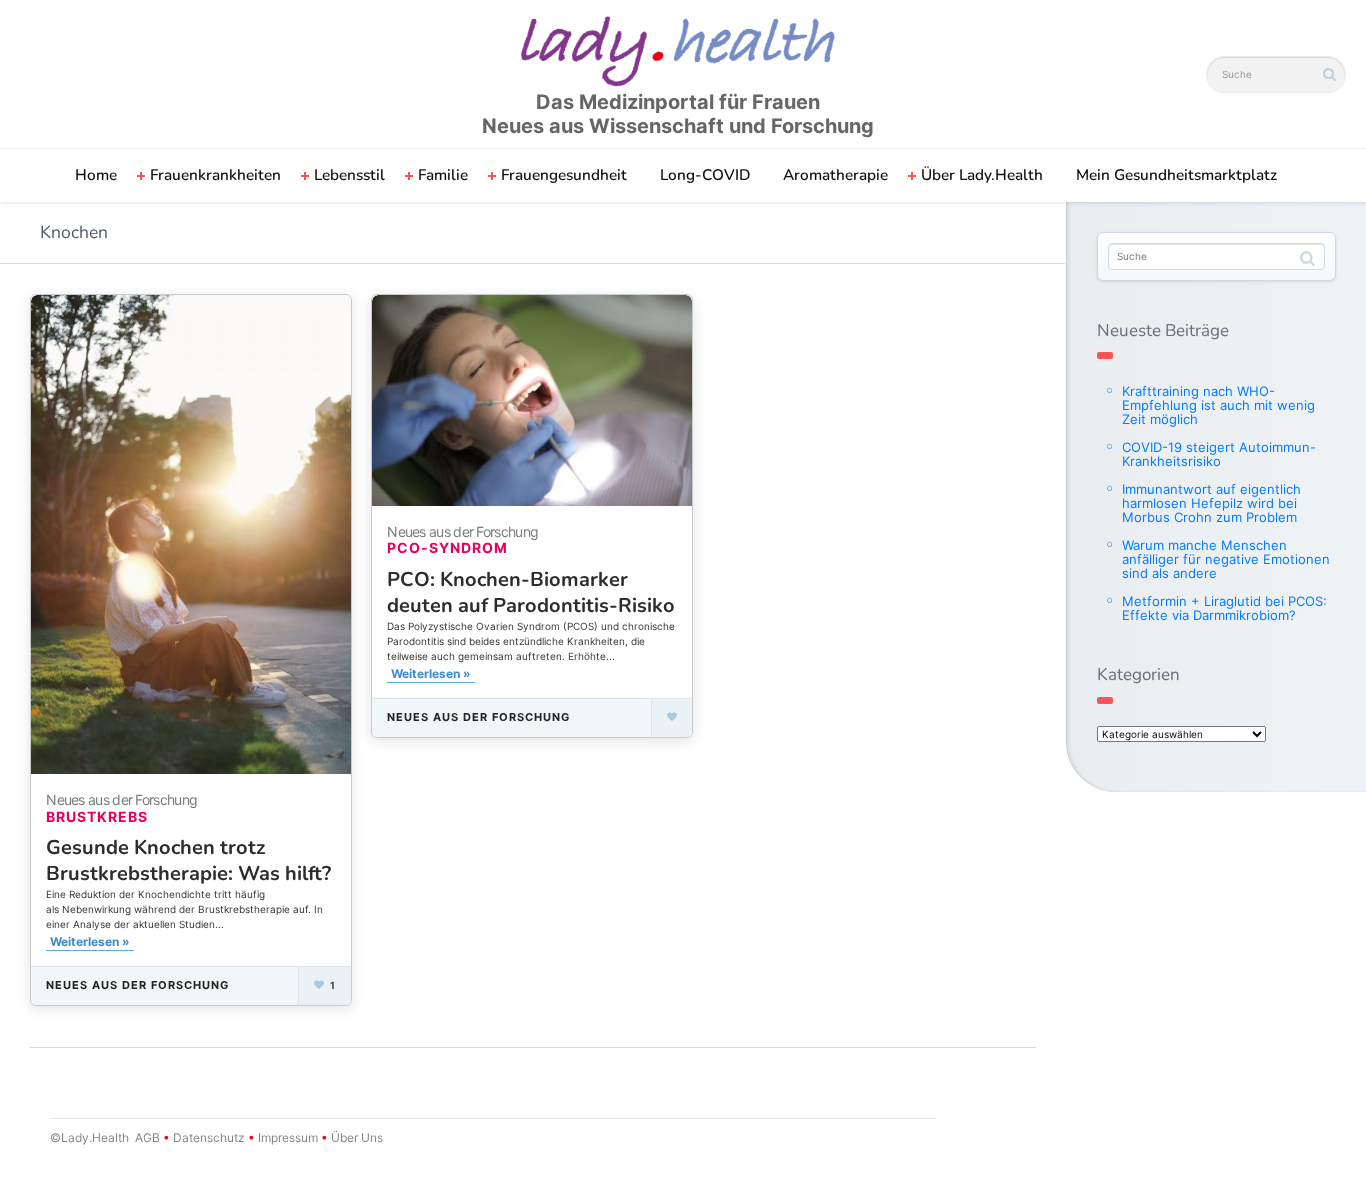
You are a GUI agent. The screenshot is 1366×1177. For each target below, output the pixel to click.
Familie (443, 175)
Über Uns (355, 1137)
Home (96, 175)
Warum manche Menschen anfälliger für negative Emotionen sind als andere (1226, 559)
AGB (147, 1137)
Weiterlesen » (90, 941)
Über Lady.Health (982, 175)
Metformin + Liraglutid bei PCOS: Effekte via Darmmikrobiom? (1224, 608)
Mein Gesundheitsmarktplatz (1176, 175)
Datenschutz (209, 1137)
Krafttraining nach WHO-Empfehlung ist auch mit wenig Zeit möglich (1218, 405)
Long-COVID (705, 175)
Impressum (288, 1137)
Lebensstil (349, 175)
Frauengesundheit (564, 175)
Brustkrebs (97, 816)
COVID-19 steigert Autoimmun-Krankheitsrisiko (1219, 454)
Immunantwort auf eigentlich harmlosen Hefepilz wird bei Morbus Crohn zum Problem (1211, 503)
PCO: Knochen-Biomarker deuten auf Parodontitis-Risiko (531, 592)
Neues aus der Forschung (137, 985)
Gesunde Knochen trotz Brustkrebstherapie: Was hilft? (188, 860)
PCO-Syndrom (447, 547)
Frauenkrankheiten (215, 175)
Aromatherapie (835, 175)
